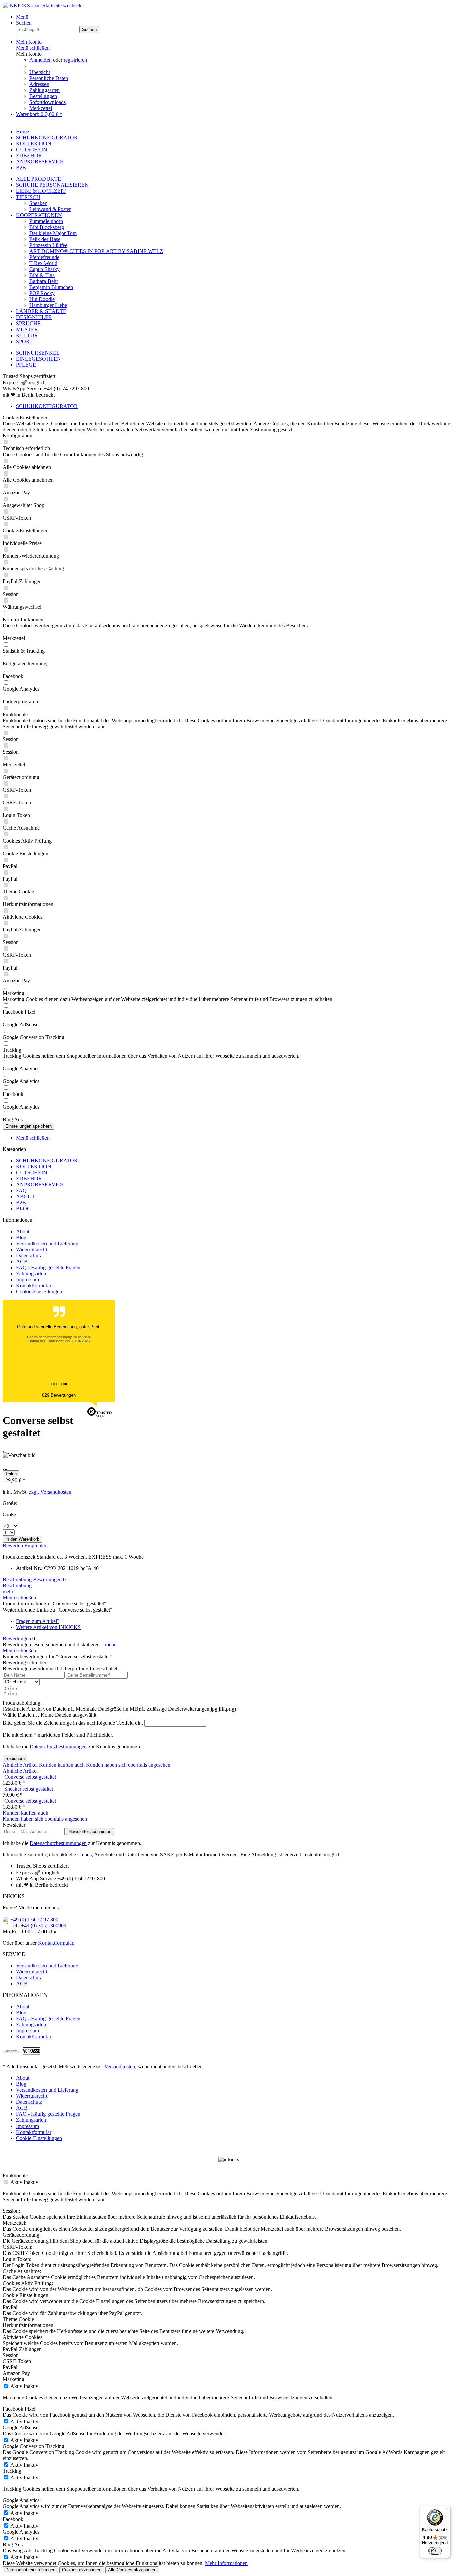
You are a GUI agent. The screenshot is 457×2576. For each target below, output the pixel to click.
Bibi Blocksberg (47, 227)
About (23, 1231)
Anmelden (41, 60)
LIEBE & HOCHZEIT (41, 191)
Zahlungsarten (44, 90)
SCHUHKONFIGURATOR (47, 1161)
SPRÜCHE (28, 323)
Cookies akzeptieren (82, 2570)
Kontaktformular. (56, 1943)
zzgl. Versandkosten (50, 1492)
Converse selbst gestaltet (30, 1777)
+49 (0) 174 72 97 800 (34, 1919)
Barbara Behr (44, 281)
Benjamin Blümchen (51, 287)
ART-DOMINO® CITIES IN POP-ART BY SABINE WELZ (96, 251)
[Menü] (446, 2510)
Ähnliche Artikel (20, 1765)
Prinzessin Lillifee (48, 245)
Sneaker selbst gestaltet (29, 1789)
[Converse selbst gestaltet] (4, 1777)
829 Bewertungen (59, 1395)
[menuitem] (235, 17)
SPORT (24, 341)
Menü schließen (33, 48)
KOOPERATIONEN (39, 215)
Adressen (39, 84)
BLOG (24, 1209)
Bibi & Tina (42, 275)
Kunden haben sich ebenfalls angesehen (128, 1765)
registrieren (75, 60)
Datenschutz (29, 1255)
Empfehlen (36, 1545)
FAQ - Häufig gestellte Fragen (48, 1267)
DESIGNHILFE (34, 317)
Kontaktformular (34, 1285)
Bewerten (14, 1545)
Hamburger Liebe (48, 305)
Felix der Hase (45, 239)
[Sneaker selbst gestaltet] (4, 1789)
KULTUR (27, 335)
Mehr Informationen (226, 2563)
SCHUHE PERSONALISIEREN (52, 185)
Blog (21, 1237)
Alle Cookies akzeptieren (132, 2570)
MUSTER (27, 329)
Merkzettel (41, 108)
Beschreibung (17, 1580)
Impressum (28, 1279)
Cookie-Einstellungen (39, 1292)
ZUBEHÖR (29, 1179)
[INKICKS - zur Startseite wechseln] (43, 6)
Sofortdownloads (48, 102)
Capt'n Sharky (44, 269)
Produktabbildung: (22, 1703)
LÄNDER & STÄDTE (41, 311)
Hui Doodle (42, 299)
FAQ (21, 1191)
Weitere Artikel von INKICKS (48, 1627)
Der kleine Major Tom (53, 233)
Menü (22, 17)
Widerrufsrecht (32, 1249)
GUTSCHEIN (32, 1173)
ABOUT (26, 1197)
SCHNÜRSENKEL (38, 353)
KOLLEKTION (34, 1167)
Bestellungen (43, 96)
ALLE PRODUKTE (38, 179)
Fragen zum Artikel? (38, 1621)
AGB (22, 1261)
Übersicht (40, 72)
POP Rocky (42, 293)
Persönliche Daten (49, 78)
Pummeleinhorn (46, 221)
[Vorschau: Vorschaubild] (4, 1449)
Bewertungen (49, 1580)
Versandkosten (120, 2067)
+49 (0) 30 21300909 (44, 1925)
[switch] (435, 2551)
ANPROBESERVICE (40, 1185)
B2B (21, 1203)
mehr (8, 1592)
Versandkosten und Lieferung (47, 1243)
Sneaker (38, 203)
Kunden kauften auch (62, 1765)
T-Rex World (43, 263)
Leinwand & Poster (50, 209)
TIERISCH (28, 197)
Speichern (15, 1758)
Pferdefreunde (44, 257)
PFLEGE (26, 365)
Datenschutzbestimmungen (58, 1746)
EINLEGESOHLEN (38, 359)
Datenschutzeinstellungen (30, 2570)
